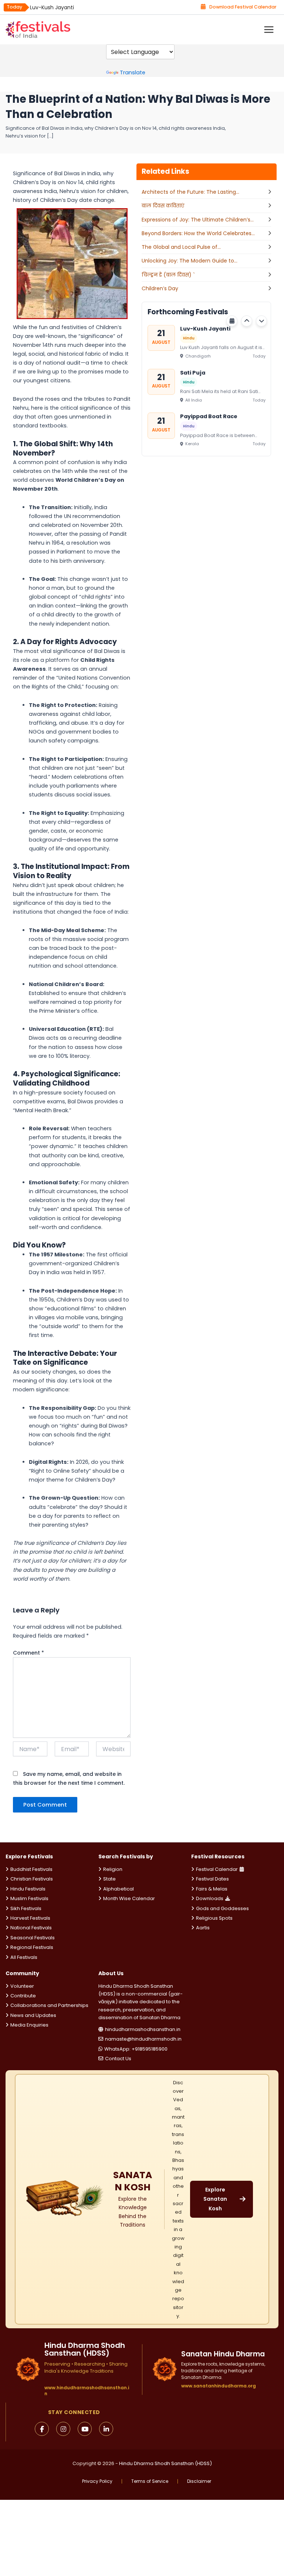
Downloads (210, 1898)
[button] (247, 321)
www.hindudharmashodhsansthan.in (87, 2391)
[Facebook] (42, 2429)
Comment (28, 1653)
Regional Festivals (32, 1947)
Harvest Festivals (30, 1918)
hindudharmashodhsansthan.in (143, 2029)
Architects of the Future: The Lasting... (190, 192)
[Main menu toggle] (269, 30)
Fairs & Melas (212, 1889)
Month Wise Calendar (129, 1898)
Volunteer (22, 1986)
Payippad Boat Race (209, 416)
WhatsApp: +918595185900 (136, 2049)
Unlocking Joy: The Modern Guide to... (190, 261)
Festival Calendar (217, 1869)
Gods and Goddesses (222, 1908)
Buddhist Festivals (31, 1869)
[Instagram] (63, 2429)
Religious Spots (214, 1918)
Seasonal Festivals (33, 1938)
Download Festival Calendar (243, 7)
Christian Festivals (32, 1879)
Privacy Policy (97, 2481)
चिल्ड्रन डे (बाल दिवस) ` (168, 275)
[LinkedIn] (106, 2429)
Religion (113, 1869)
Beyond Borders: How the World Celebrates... (198, 233)
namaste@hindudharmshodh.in (143, 2039)
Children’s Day (160, 288)
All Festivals (24, 1957)
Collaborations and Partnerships (49, 2005)
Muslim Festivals (29, 1898)
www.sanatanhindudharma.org (219, 2386)
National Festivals (31, 1928)
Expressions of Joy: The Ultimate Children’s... (198, 220)
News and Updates (33, 2015)
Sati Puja (193, 372)
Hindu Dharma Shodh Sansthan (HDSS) (165, 2463)
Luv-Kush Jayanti (52, 7)
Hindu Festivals (28, 1889)
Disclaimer (199, 2481)
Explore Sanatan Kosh (215, 2199)
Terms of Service (150, 2481)
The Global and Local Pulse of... (181, 247)
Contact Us (118, 2059)
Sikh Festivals (26, 1908)
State (109, 1879)
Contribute (23, 1996)
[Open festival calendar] (232, 321)
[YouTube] (85, 2429)
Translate (133, 72)
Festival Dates (212, 1879)
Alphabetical (119, 1889)
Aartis (203, 1928)
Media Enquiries (29, 2025)
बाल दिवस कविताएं (163, 206)
